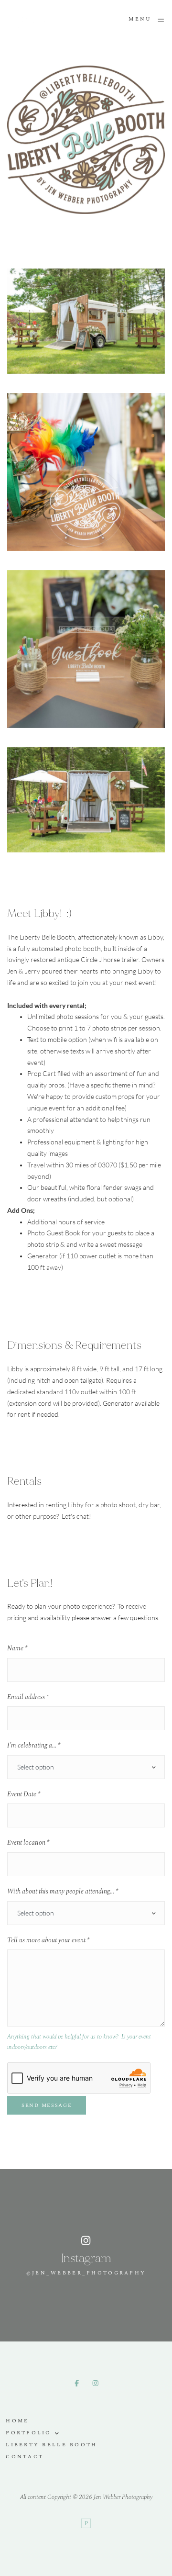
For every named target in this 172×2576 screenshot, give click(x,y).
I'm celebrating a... (34, 1746)
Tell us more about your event (48, 1940)
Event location (28, 1843)
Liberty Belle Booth (51, 2445)
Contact (25, 2457)
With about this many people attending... (63, 1892)
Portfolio (29, 2433)
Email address (28, 1697)
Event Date (24, 1794)
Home (17, 2421)
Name (17, 1648)
